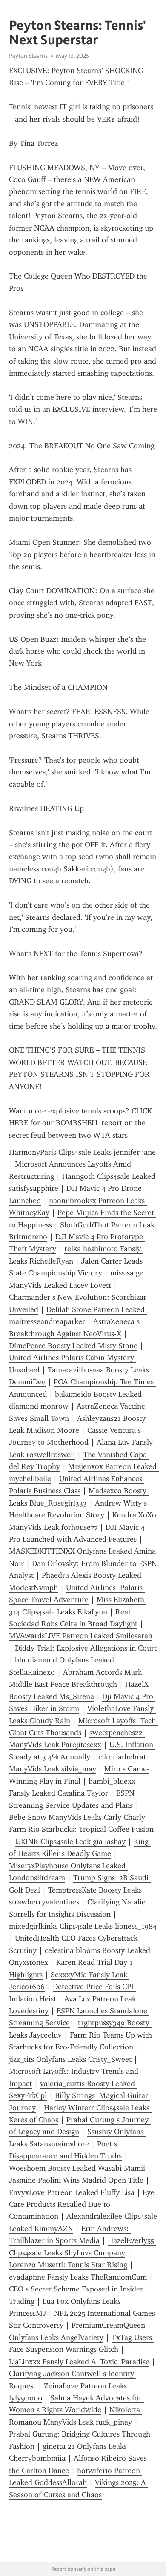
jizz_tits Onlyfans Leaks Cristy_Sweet (70, 2059)
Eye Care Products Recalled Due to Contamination (83, 2205)
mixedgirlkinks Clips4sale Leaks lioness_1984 (83, 1926)
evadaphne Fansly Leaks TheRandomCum (78, 2277)
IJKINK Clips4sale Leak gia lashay (70, 1842)
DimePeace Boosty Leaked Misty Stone (73, 1346)
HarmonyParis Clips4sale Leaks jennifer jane (82, 1152)
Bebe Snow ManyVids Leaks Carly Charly (77, 1817)
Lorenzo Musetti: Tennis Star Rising (68, 2265)
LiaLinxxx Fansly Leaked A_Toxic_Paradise (79, 2362)
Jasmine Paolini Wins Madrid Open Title (76, 2180)
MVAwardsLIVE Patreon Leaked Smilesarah (81, 1636)
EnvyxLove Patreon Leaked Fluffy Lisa (72, 2192)
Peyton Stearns (28, 56)
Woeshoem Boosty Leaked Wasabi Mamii (77, 2168)
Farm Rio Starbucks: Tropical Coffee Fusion (81, 1829)
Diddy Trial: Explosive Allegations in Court (86, 1648)
